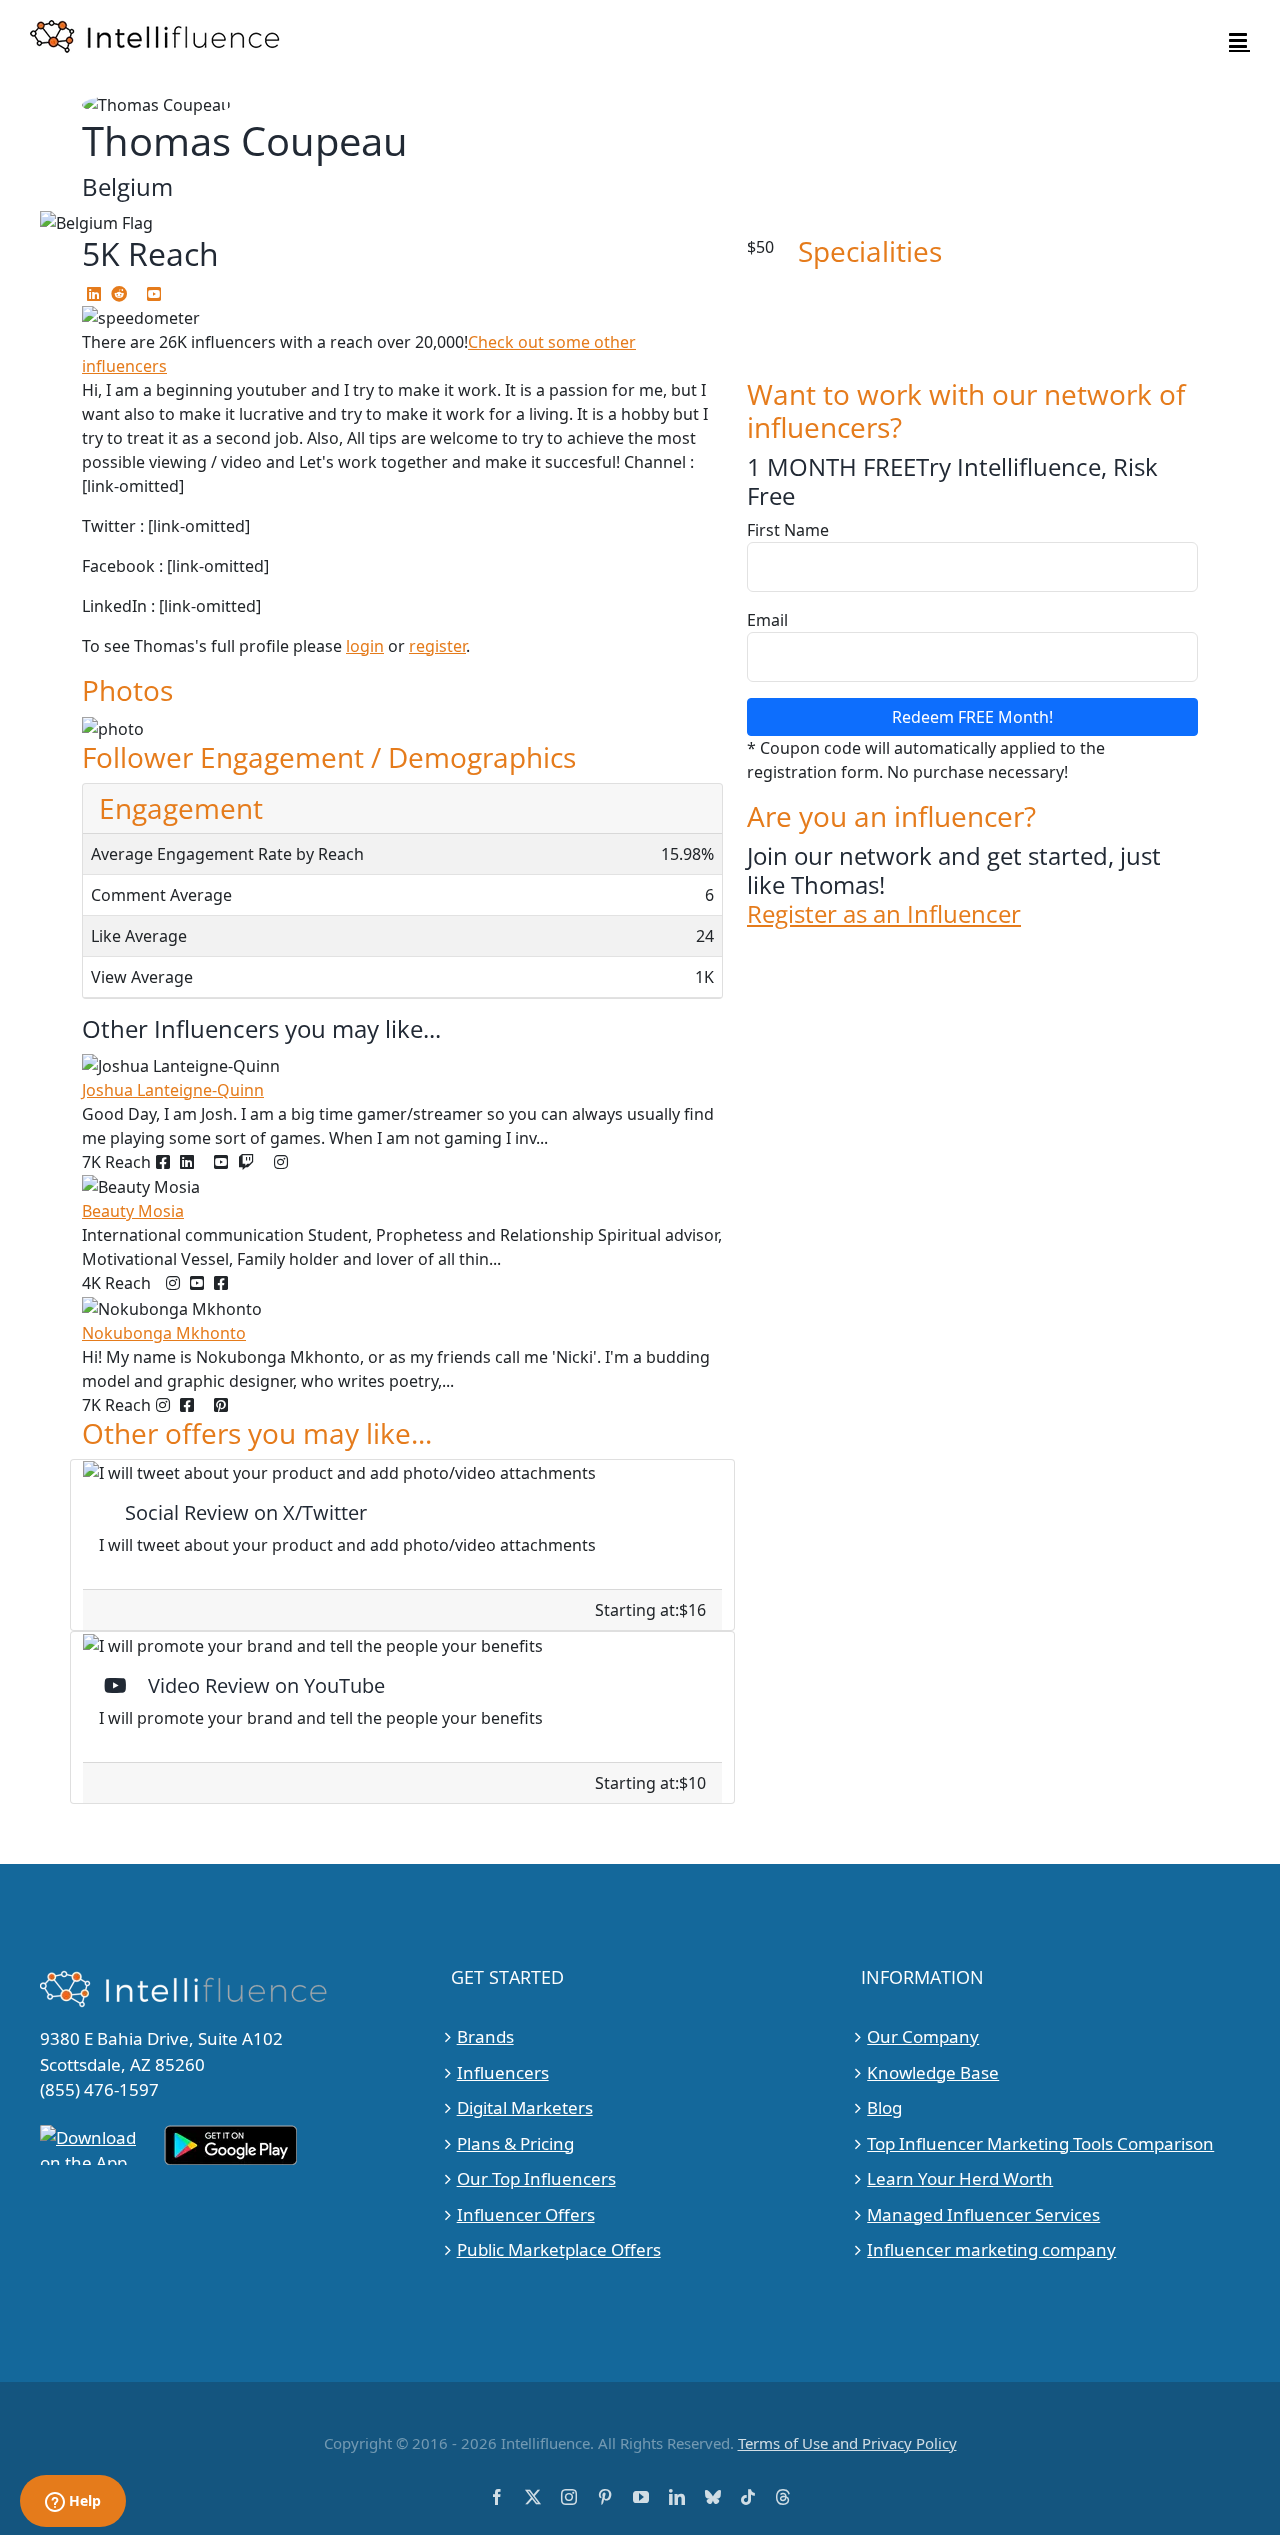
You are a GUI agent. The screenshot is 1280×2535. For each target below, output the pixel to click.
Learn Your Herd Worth (960, 2178)
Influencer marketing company (991, 2249)
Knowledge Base (933, 2072)
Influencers (503, 2072)
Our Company (923, 2036)
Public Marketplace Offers (559, 2249)
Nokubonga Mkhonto (164, 1333)
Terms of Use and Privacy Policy (847, 2443)
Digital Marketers (525, 2107)
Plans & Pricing (515, 2143)
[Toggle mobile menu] (1239, 40)
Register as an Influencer (884, 914)
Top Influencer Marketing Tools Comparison (1040, 2143)
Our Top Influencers (536, 2178)
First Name (788, 530)
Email (767, 620)
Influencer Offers (526, 2214)
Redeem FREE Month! (972, 717)
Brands (485, 2036)
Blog (884, 2107)
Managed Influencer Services (983, 2214)
